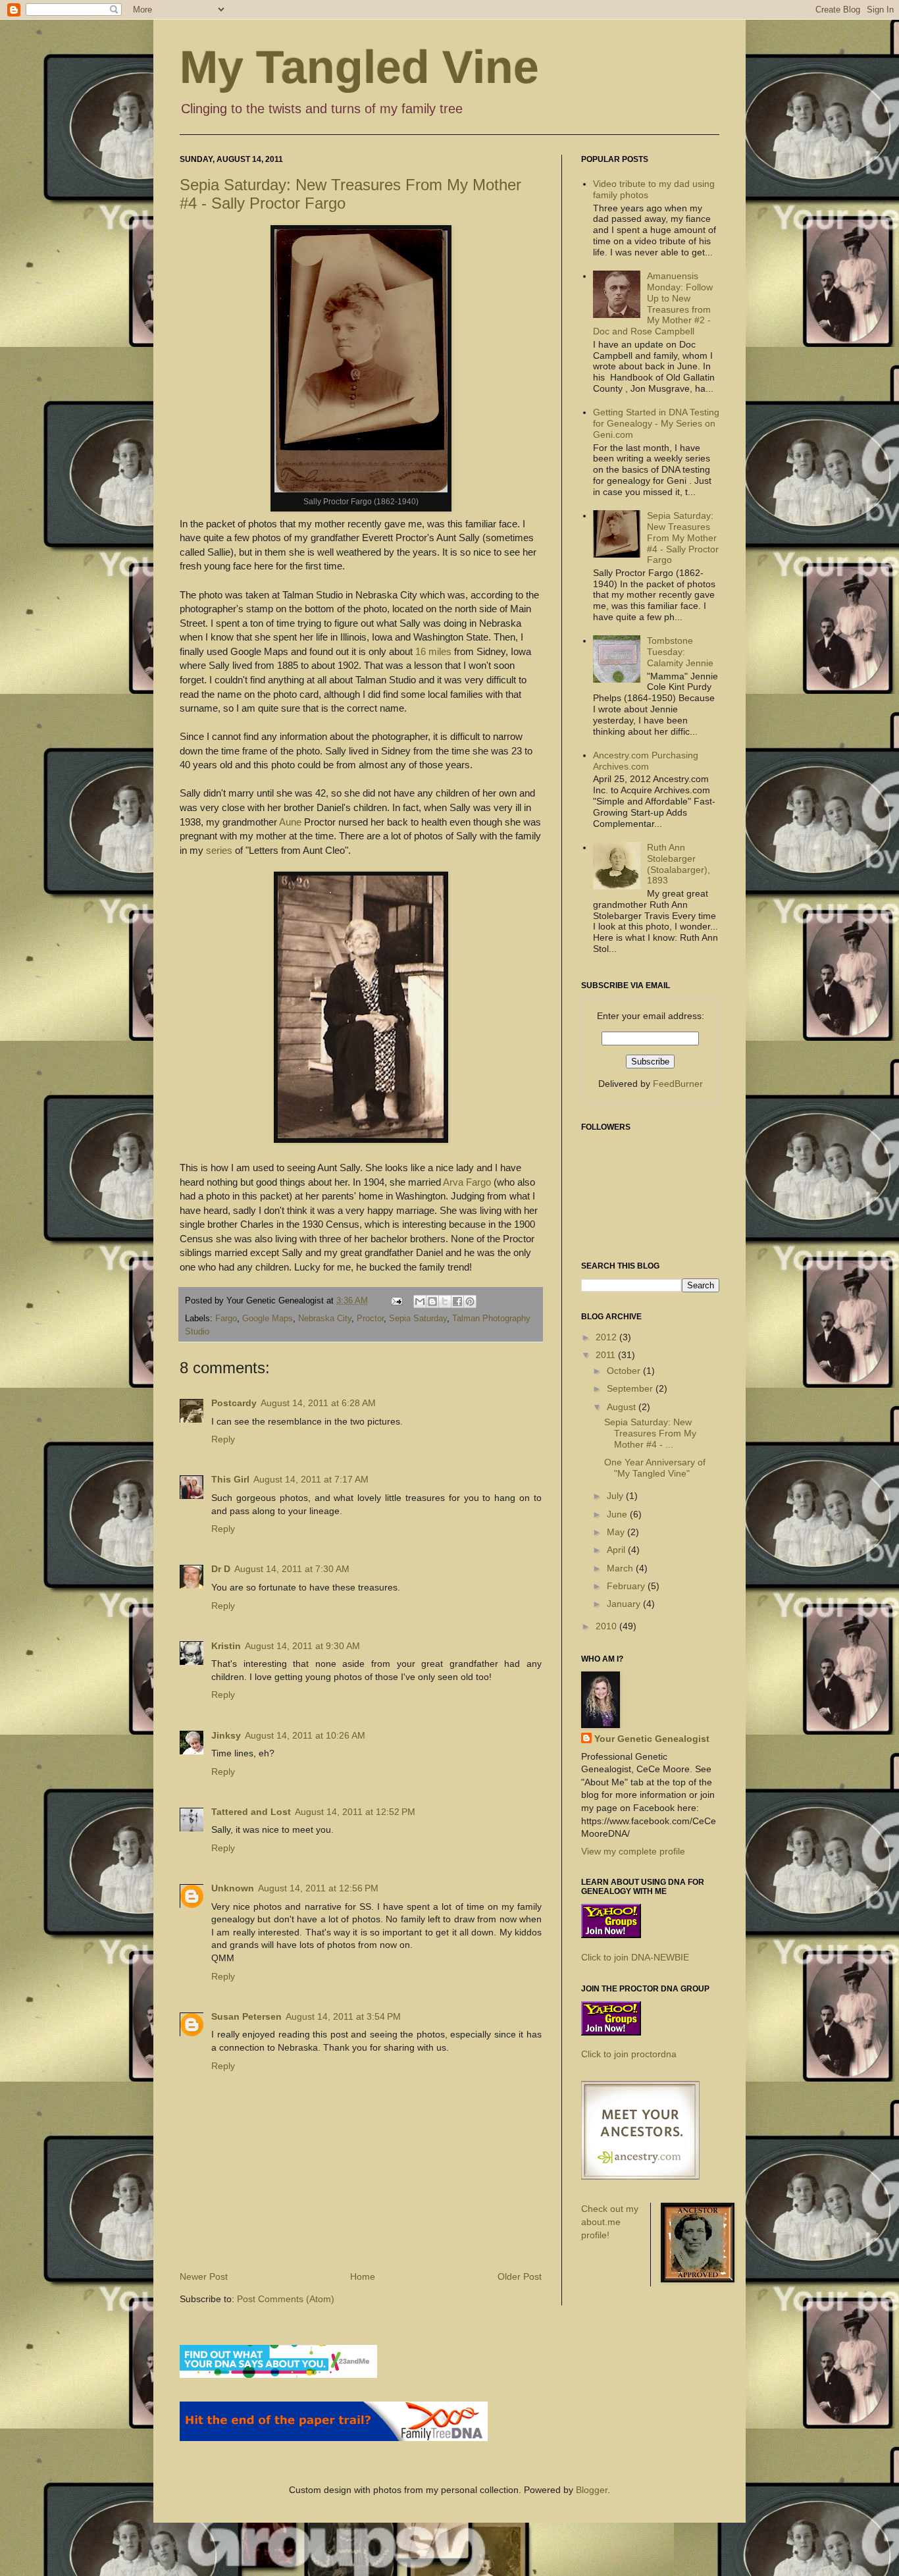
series (219, 850)
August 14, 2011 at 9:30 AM (302, 1646)
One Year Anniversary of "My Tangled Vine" (655, 1468)
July (616, 1496)
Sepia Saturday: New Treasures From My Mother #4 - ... (650, 1433)
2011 (607, 1355)
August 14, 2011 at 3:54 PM (343, 2016)
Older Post (520, 2276)
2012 (607, 1337)
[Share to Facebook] (457, 1301)
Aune (290, 822)
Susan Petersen (246, 2016)
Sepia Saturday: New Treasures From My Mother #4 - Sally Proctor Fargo (683, 538)
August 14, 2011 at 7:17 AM (311, 1479)
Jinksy (226, 1735)
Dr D (221, 1569)
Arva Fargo (467, 1182)
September (631, 1388)
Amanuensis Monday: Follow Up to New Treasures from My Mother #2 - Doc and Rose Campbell (653, 303)
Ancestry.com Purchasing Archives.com (646, 761)
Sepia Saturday (418, 1319)
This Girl (230, 1479)
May (617, 1532)
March (621, 1568)
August (623, 1407)
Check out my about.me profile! (610, 2221)
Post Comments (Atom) (286, 2299)
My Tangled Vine (359, 67)
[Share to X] (445, 1301)
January (625, 1604)
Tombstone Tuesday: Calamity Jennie (680, 652)
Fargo (226, 1319)
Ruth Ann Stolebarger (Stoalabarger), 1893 (679, 864)
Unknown (233, 1888)
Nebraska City (325, 1319)
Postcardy (234, 1403)
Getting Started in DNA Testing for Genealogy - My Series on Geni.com (656, 423)
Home (363, 2276)
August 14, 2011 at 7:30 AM (292, 1569)
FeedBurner (678, 1084)
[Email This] (420, 1301)
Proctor (370, 1319)
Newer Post (204, 2276)
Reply (223, 1439)
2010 (607, 1626)
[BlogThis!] (432, 1301)
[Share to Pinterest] (470, 1301)
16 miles (433, 651)
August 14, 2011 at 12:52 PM (355, 1812)
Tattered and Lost (251, 1812)
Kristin (226, 1646)
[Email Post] (396, 1301)
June (618, 1514)
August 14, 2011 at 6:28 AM (318, 1403)
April (617, 1550)
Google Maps (268, 1319)
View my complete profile (633, 1851)
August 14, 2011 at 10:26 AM (305, 1735)
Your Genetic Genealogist (652, 1739)
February (627, 1586)
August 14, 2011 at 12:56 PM (318, 1888)
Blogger (592, 2490)
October (625, 1371)
